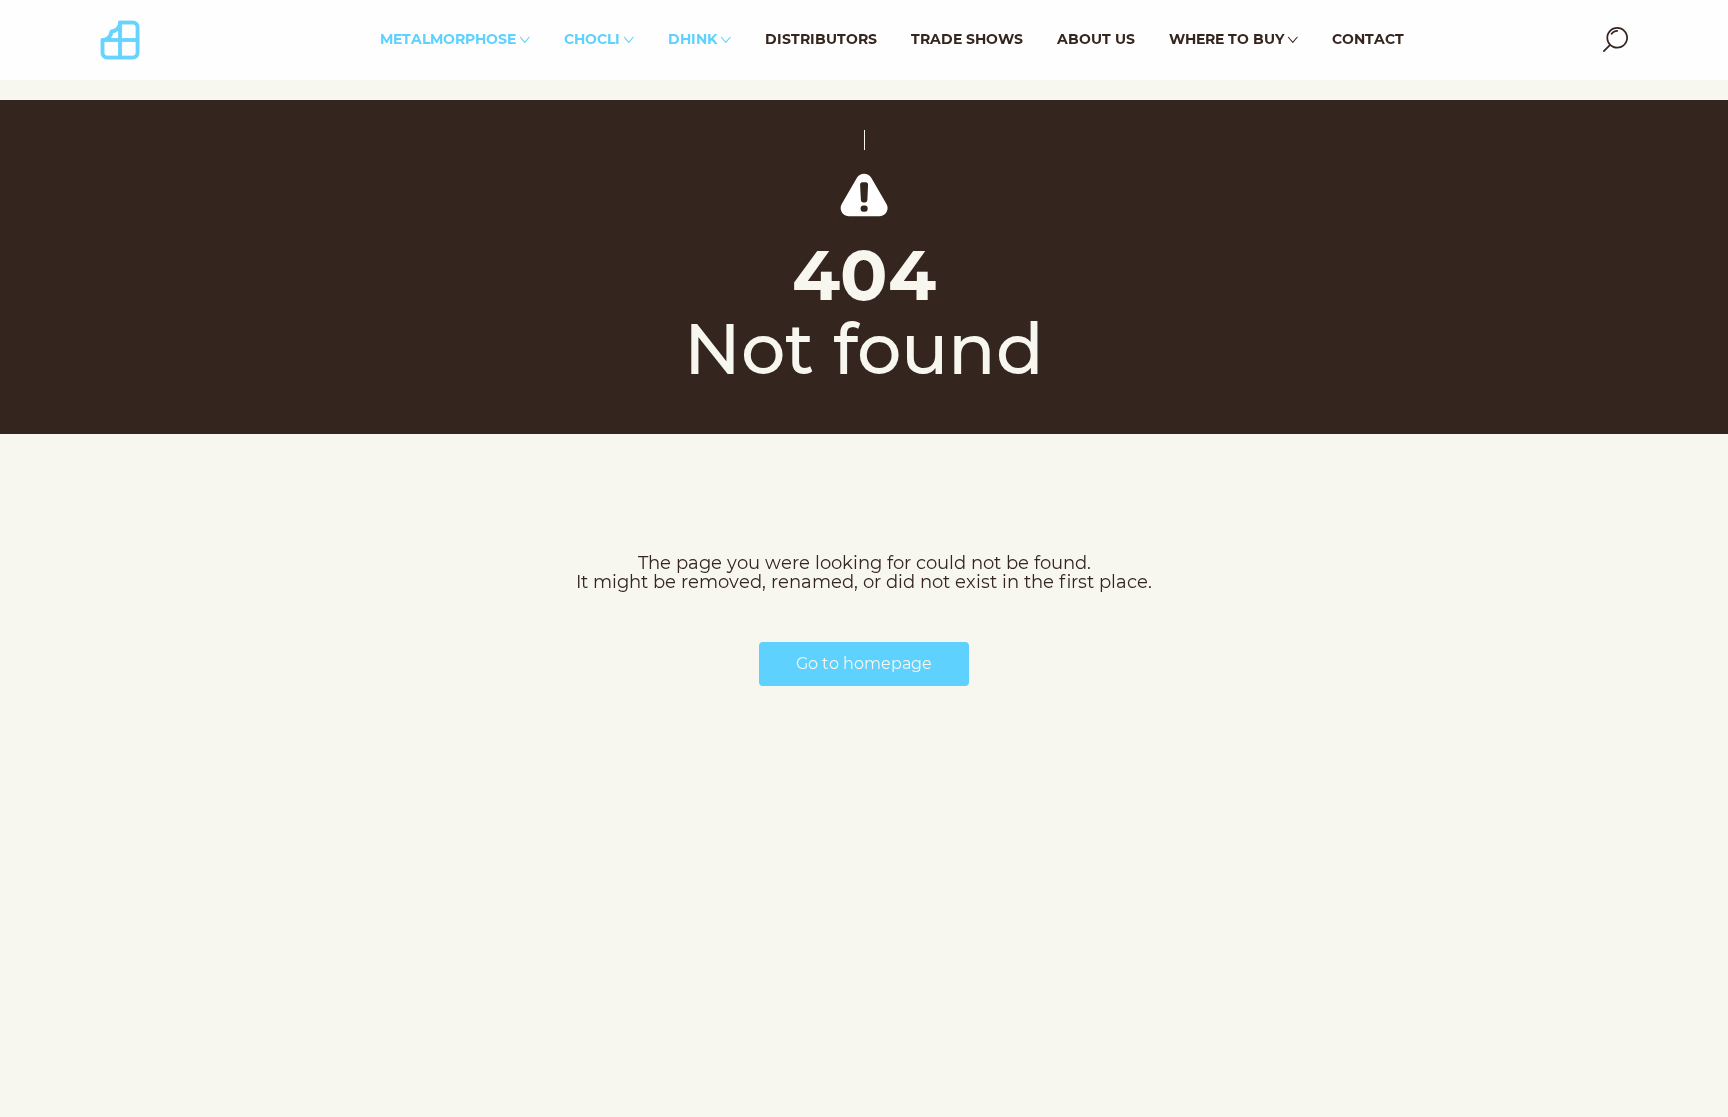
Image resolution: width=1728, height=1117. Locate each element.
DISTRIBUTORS (821, 39)
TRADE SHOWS (967, 39)
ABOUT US (1096, 39)
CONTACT (1368, 39)
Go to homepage (864, 663)
